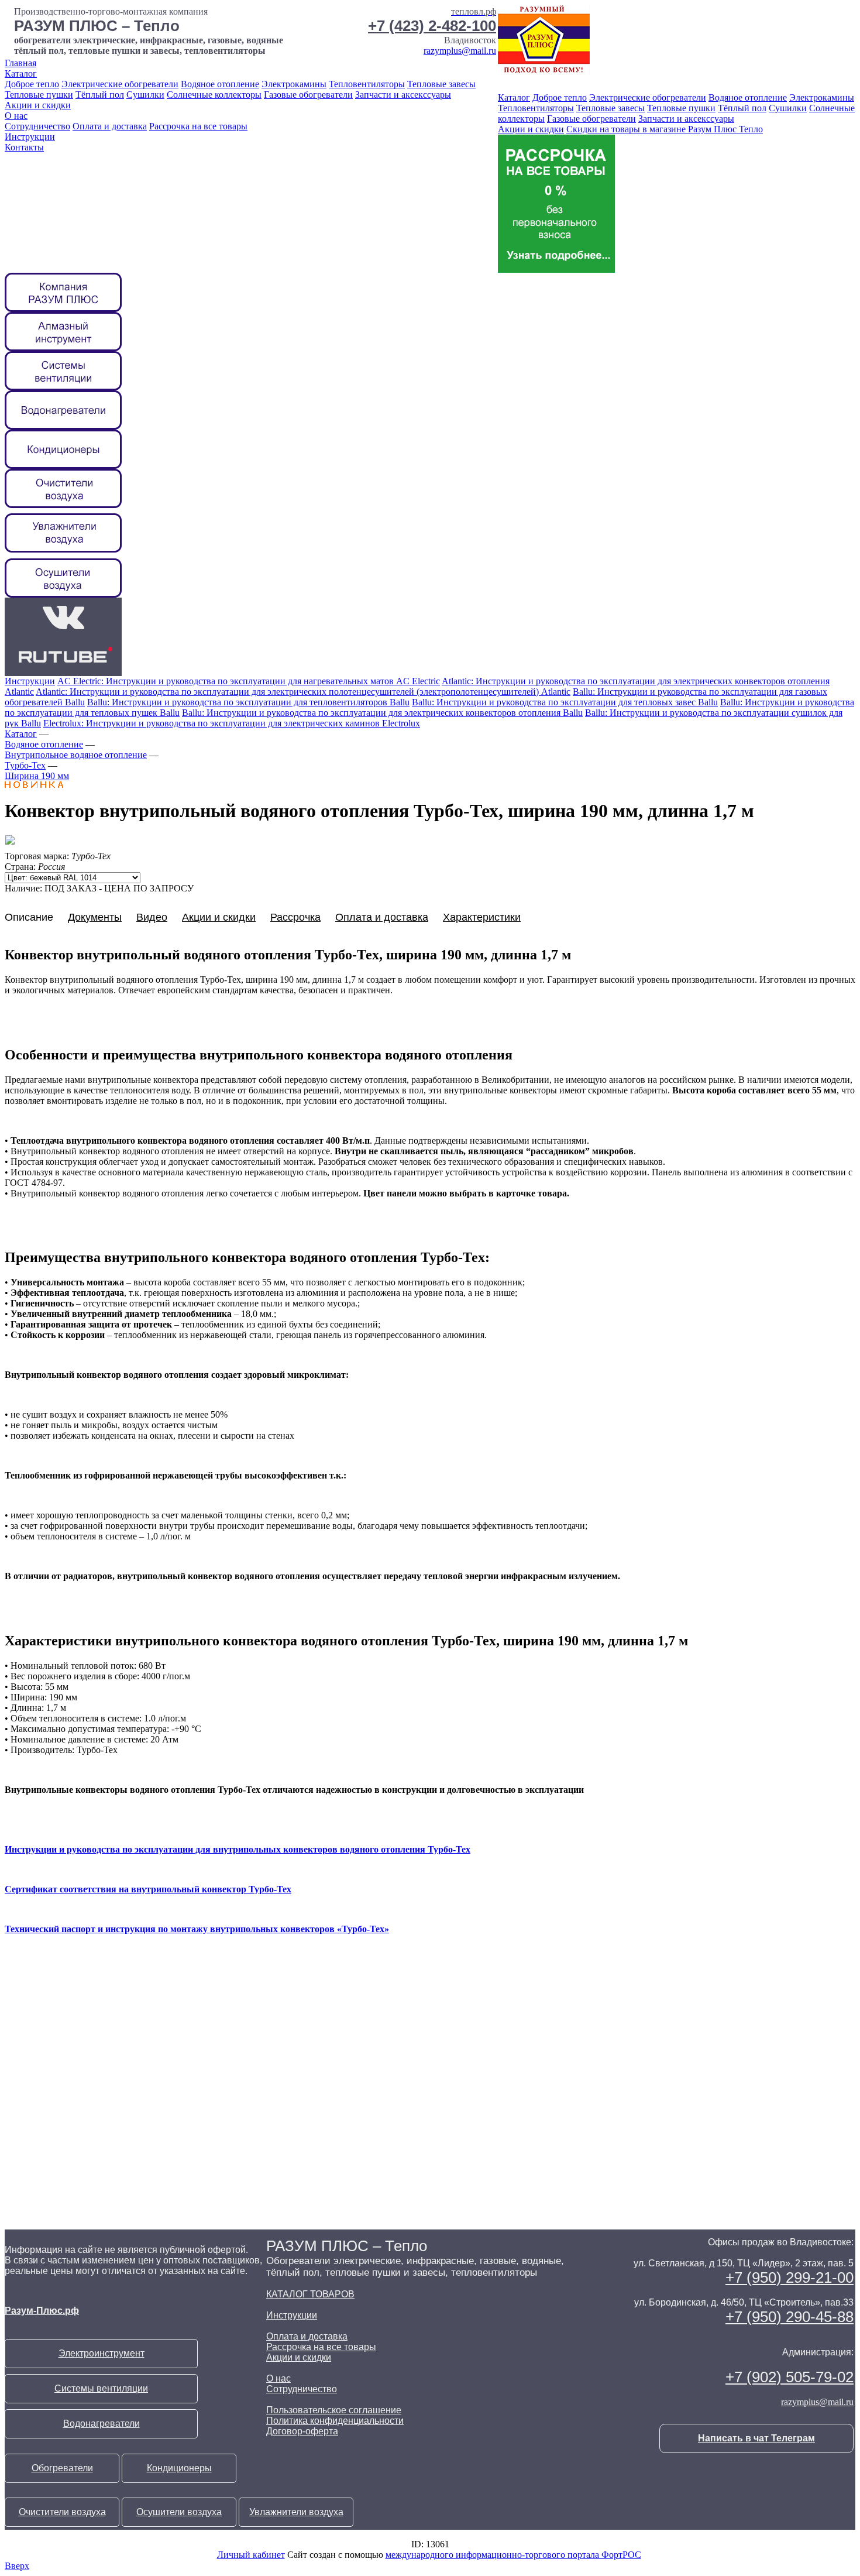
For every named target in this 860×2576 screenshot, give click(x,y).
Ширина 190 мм (37, 776)
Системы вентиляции (101, 2388)
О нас (16, 116)
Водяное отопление (220, 84)
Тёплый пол (100, 95)
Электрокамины (294, 84)
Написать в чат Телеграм (756, 2438)
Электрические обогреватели (120, 84)
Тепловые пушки (39, 95)
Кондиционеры (179, 2468)
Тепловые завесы (441, 84)
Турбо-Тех (25, 765)
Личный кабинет (251, 2555)
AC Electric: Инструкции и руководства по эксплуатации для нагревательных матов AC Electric (249, 681)
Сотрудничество (37, 126)
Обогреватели (62, 2468)
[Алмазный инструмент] (63, 348)
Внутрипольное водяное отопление (76, 755)
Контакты (24, 147)
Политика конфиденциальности (335, 2421)
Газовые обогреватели (308, 95)
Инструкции (30, 137)
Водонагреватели (102, 2424)
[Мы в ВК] (63, 634)
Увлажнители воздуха (296, 2512)
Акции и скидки (38, 105)
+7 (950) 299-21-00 (790, 2277)
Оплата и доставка (110, 126)
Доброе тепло (32, 84)
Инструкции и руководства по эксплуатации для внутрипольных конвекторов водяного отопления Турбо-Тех (238, 1849)
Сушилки (145, 95)
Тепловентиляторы (367, 84)
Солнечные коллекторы (214, 95)
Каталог (21, 73)
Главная (20, 63)
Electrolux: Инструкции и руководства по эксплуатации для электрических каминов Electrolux (232, 723)
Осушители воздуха (179, 2512)
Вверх (17, 2566)
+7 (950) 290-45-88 (790, 2317)
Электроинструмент (102, 2353)
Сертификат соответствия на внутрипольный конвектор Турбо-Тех (148, 1889)
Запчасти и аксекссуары (403, 95)
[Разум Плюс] (63, 309)
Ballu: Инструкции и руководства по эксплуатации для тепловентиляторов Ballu (248, 702)
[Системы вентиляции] (63, 387)
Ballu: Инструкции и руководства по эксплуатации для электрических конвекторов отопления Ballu (382, 713)
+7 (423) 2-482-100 (432, 26)
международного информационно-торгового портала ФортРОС (513, 2555)
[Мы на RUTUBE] (63, 673)
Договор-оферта (302, 2431)
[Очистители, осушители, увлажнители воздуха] (63, 594)
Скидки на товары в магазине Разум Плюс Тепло (665, 129)
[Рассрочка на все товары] (556, 270)
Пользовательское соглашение (334, 2410)
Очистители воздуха (62, 2512)
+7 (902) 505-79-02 (790, 2377)
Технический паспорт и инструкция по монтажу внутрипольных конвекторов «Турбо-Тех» (197, 1929)
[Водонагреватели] (63, 426)
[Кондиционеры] (63, 466)
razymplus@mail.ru (460, 51)
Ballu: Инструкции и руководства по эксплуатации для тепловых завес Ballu (565, 702)
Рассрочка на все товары (198, 126)
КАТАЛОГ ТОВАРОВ (310, 2294)
